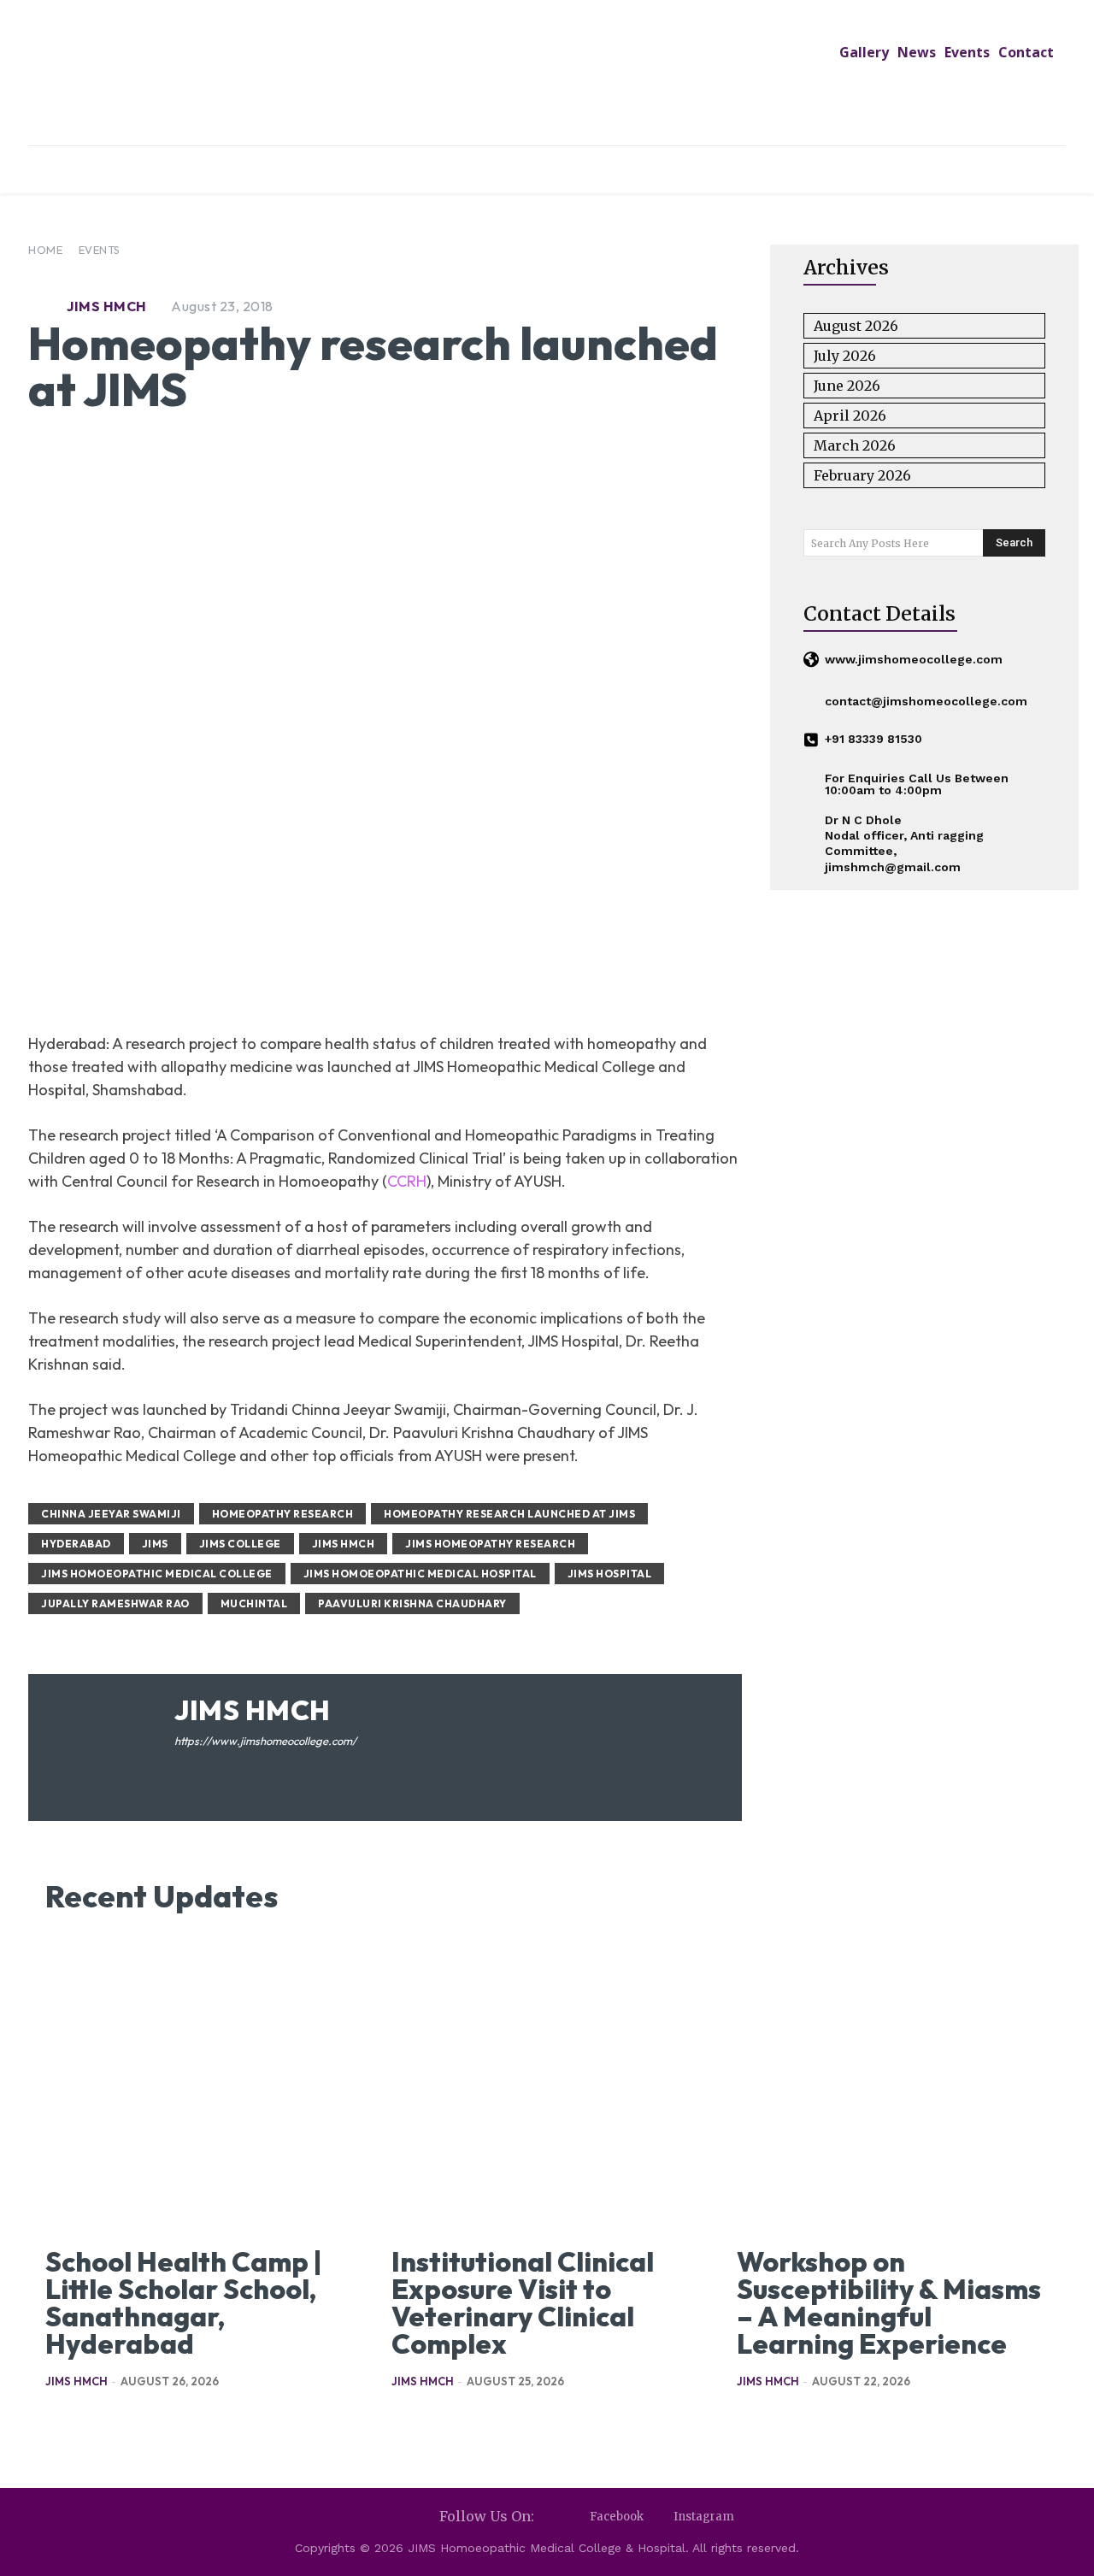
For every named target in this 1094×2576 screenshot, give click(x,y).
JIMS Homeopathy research (490, 1544)
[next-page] (83, 2423)
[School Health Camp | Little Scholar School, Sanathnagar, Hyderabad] (201, 2085)
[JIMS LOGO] (547, 75)
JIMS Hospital (610, 1574)
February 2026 (862, 475)
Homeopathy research (283, 1514)
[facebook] (181, 1768)
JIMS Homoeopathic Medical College (157, 1574)
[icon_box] (903, 660)
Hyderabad (76, 1544)
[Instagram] (659, 2517)
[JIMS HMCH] (45, 306)
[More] (673, 975)
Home (45, 250)
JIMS (155, 1544)
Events (100, 250)
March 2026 (855, 445)
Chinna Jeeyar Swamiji (111, 1514)
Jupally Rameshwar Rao (115, 1603)
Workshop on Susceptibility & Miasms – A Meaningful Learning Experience (889, 2302)
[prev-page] (56, 2423)
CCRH (407, 1181)
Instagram (704, 2517)
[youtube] (230, 1768)
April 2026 (850, 416)
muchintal (254, 1603)
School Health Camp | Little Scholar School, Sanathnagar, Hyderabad (183, 2302)
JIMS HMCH (107, 306)
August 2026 (856, 326)
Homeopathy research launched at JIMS (509, 1514)
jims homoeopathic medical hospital (420, 1574)
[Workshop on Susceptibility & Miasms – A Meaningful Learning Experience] (893, 2085)
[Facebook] (575, 2517)
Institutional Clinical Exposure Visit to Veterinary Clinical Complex (523, 2302)
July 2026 (845, 356)
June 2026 (847, 386)
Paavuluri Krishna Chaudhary (412, 1603)
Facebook (617, 2517)
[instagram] (206, 1768)
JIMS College (240, 1544)
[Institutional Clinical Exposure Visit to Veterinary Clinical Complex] (547, 2085)
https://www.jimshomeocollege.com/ (265, 1741)
